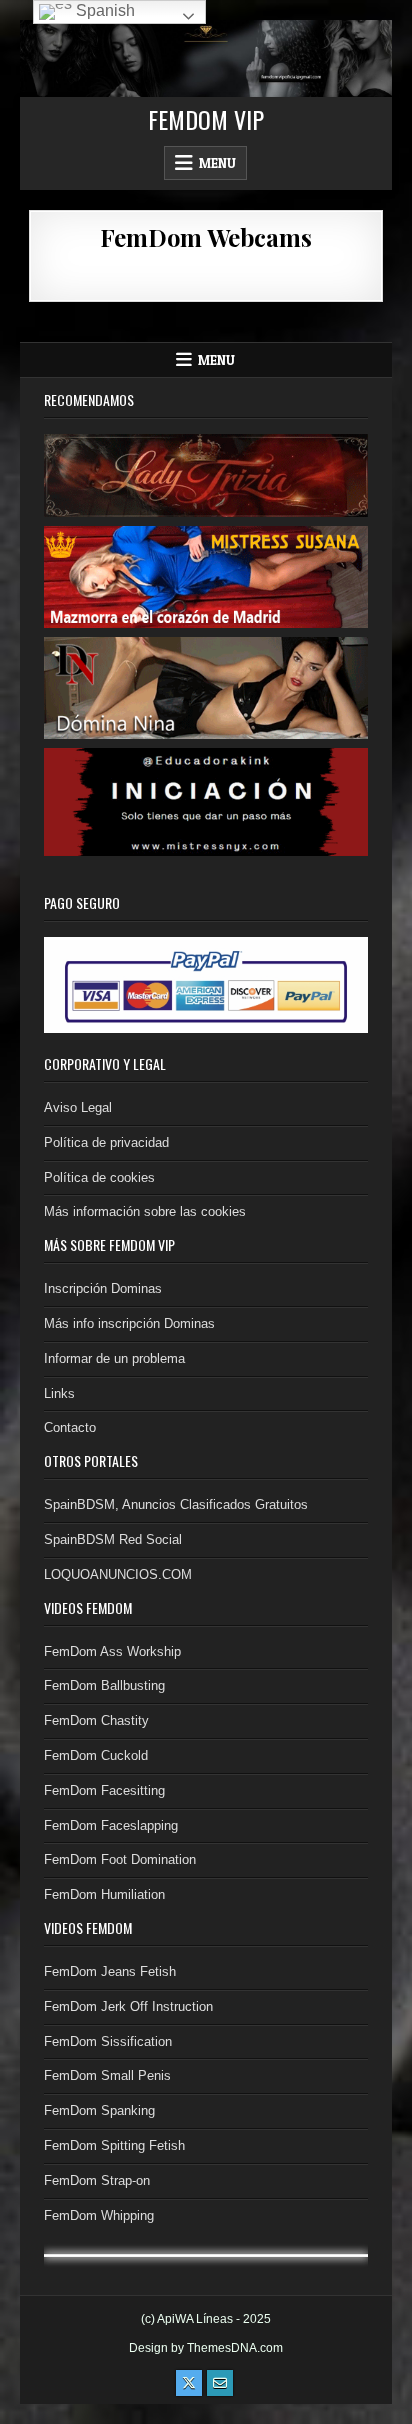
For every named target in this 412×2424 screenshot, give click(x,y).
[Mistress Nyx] (206, 801)
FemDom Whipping (99, 2215)
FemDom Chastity (96, 1720)
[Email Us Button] (220, 2383)
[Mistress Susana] (206, 575)
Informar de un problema (114, 1358)
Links (59, 1393)
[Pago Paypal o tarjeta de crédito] (206, 983)
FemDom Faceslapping (111, 1825)
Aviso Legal (78, 1107)
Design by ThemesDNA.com (206, 2348)
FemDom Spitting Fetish (114, 2145)
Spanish (103, 10)
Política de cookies (99, 1177)
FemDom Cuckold (96, 1755)
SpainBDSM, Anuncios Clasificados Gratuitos (176, 1504)
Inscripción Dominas (103, 1288)
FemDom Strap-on (97, 2180)
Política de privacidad (106, 1142)
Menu (217, 163)
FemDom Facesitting (104, 1790)
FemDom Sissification (108, 2041)
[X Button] (189, 2383)
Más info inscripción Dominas (129, 1323)
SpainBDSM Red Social (113, 1539)
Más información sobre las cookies (145, 1211)
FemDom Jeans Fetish (110, 1971)
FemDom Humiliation (104, 1894)
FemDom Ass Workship (112, 1651)
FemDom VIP (206, 119)
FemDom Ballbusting (104, 1685)
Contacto (70, 1427)
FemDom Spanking (99, 2110)
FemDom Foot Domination (120, 1859)
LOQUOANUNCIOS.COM (118, 1574)
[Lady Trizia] (206, 474)
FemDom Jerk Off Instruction (128, 2006)
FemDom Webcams (205, 237)
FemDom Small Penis (107, 2075)
